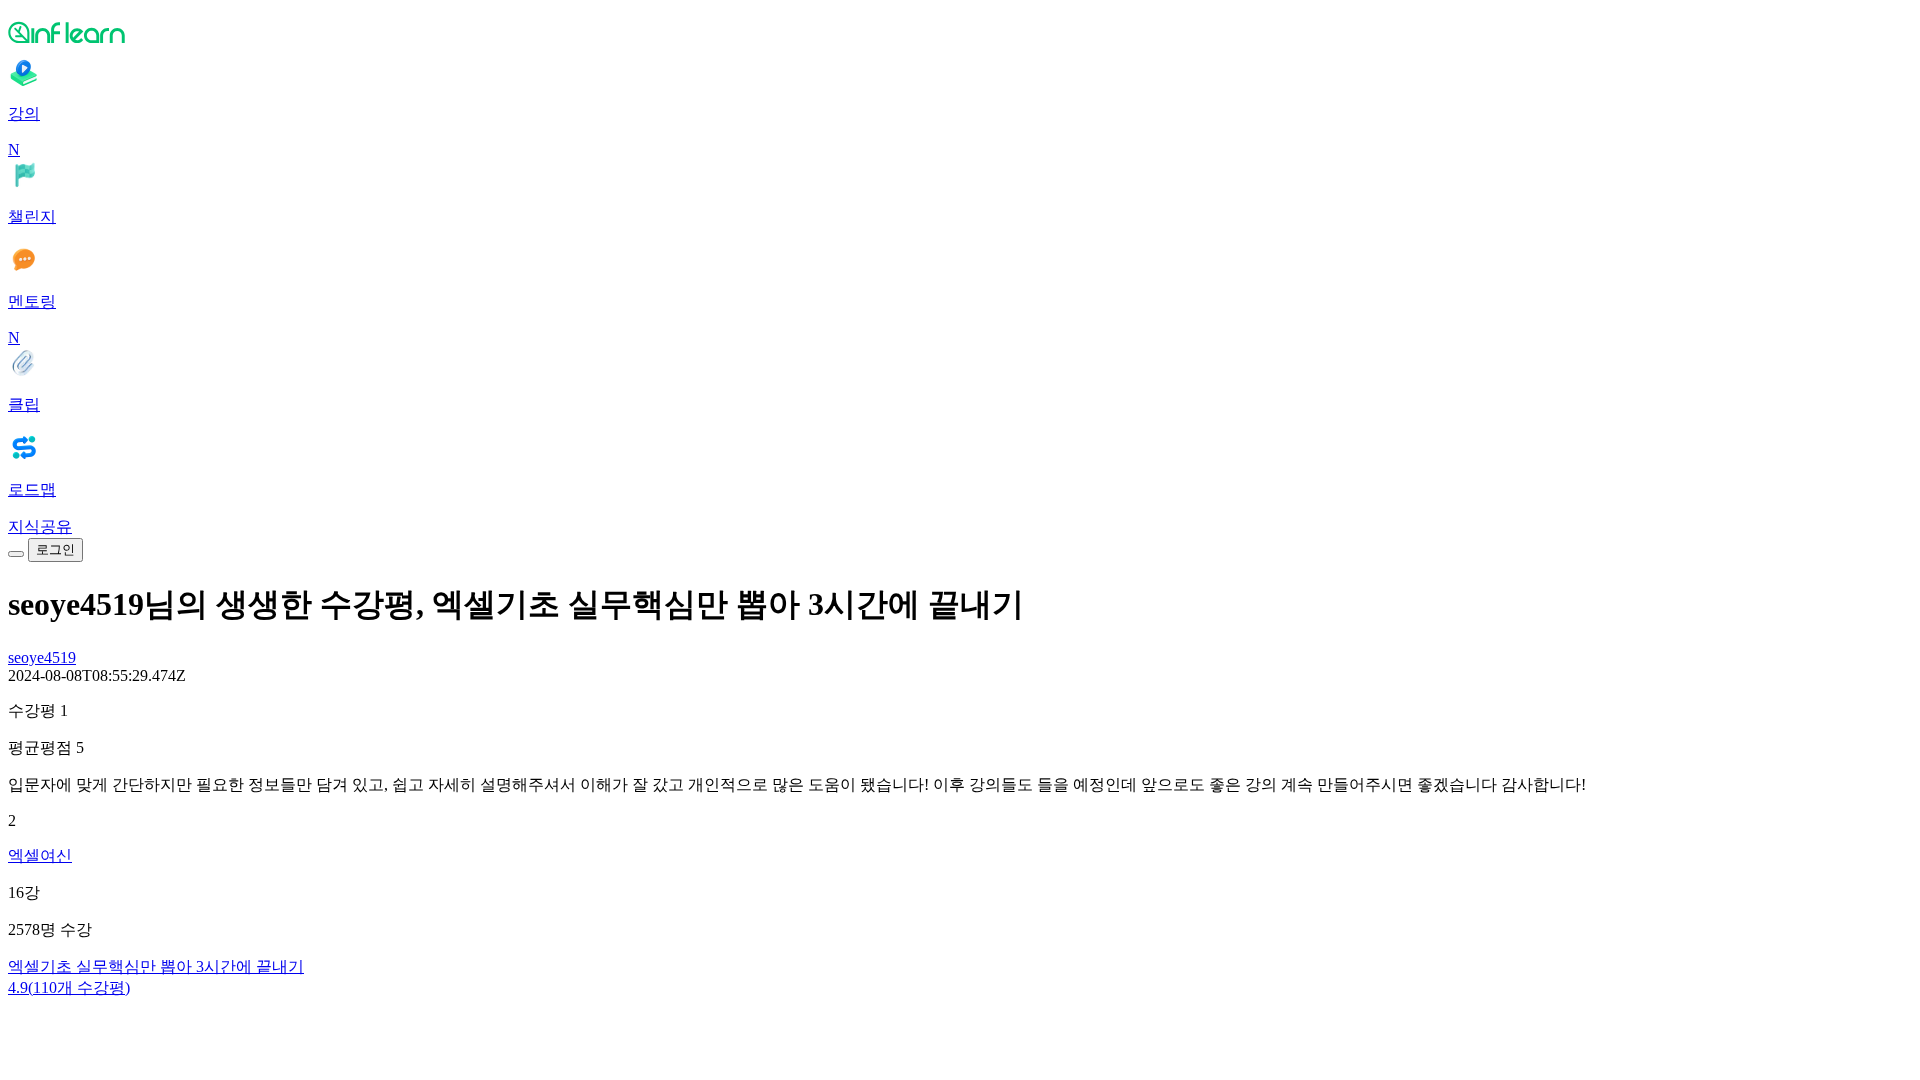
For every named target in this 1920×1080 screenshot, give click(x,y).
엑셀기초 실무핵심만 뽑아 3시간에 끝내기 (156, 966)
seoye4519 (42, 657)
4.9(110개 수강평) (69, 987)
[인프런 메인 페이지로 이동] (960, 32)
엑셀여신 (40, 855)
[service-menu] (16, 554)
